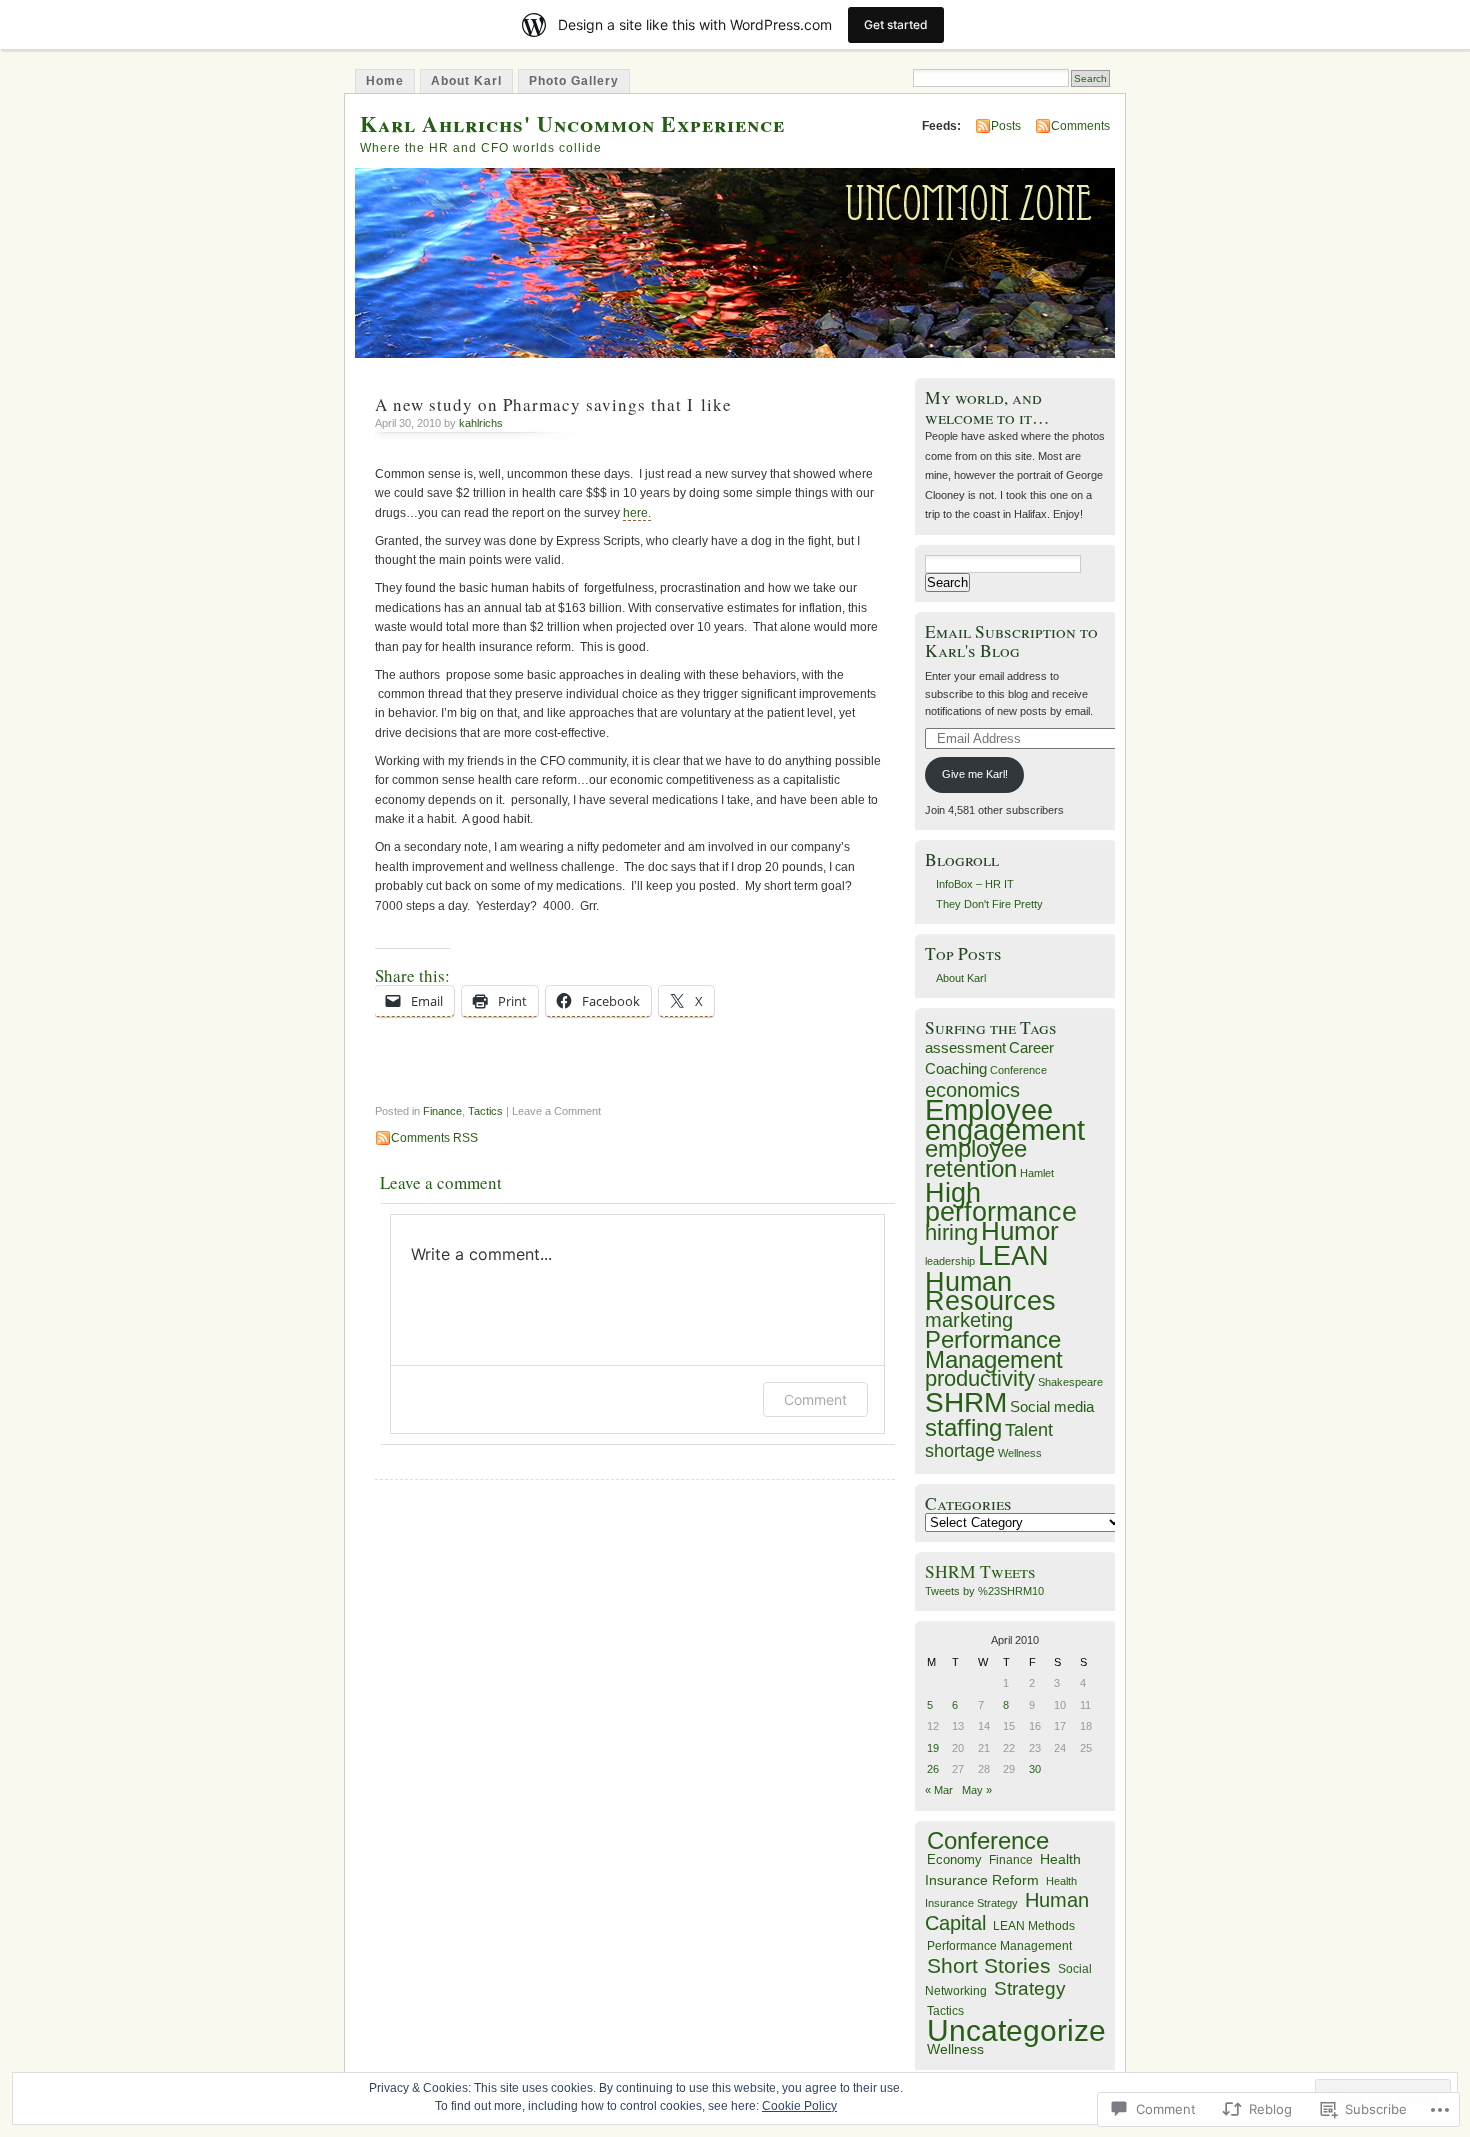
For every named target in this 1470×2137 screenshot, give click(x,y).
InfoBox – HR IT (975, 884)
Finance (442, 1111)
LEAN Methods (1034, 1926)
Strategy (1030, 1988)
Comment (815, 1399)
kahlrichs (481, 423)
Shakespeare (1070, 1382)
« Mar (939, 1790)
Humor (1020, 1231)
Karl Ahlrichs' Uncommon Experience (572, 123)
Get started (896, 24)
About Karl (466, 81)
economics (972, 1090)
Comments (1080, 126)
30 (1035, 1769)
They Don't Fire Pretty (989, 904)
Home (385, 81)
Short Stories (989, 1965)
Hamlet (1037, 1173)
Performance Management (994, 1349)
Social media (1052, 1406)
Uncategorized (1025, 2030)
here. (637, 513)
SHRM (966, 1402)
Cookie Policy (799, 2106)
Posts (1006, 126)
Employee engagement (1005, 1119)
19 (933, 1748)
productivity (980, 1378)
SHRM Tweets (980, 1571)
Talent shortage (989, 1440)
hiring (951, 1232)
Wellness (1020, 1453)
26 (933, 1769)
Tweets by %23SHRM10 (984, 1591)
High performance (1001, 1202)
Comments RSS (434, 1138)
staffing (963, 1427)
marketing (969, 1320)
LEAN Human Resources (990, 1278)
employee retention (976, 1158)
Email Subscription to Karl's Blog (1011, 641)
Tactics (485, 1111)
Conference (1018, 1070)
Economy (954, 1859)
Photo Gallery (574, 81)
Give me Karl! (975, 774)
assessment (965, 1047)
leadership (950, 1261)
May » (977, 1790)
